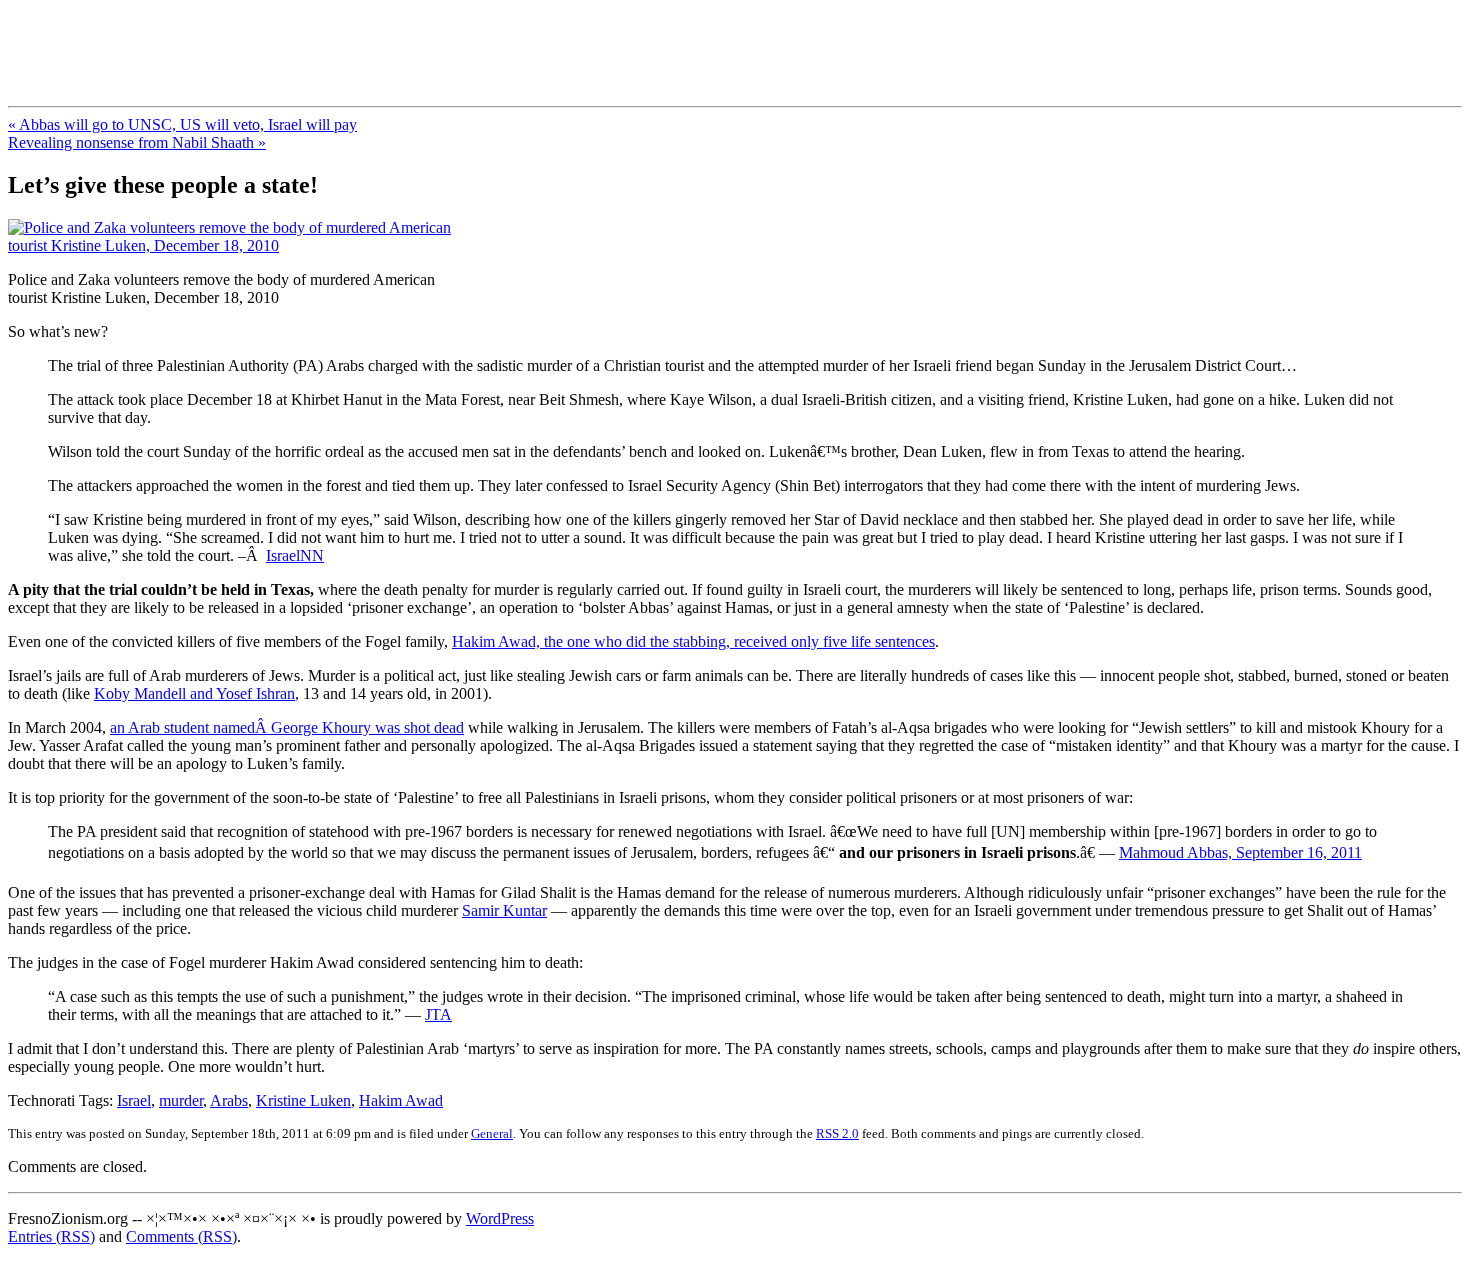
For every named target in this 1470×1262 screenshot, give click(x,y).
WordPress (500, 1218)
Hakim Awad (401, 1100)
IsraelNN (295, 555)
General (492, 1133)
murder (181, 1100)
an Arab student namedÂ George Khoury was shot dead (287, 727)
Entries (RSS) (51, 1236)
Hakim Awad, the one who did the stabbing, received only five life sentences (693, 641)
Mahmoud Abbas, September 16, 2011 (1240, 852)
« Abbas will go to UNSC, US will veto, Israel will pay (182, 124)
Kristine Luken (303, 1100)
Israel (134, 1100)
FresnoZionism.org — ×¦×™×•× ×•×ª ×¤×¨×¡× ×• (332, 39)
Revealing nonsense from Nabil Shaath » (137, 142)
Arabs (229, 1100)
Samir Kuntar (504, 910)
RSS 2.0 (837, 1133)
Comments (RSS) (181, 1236)
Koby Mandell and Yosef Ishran (194, 693)
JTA (438, 1014)
